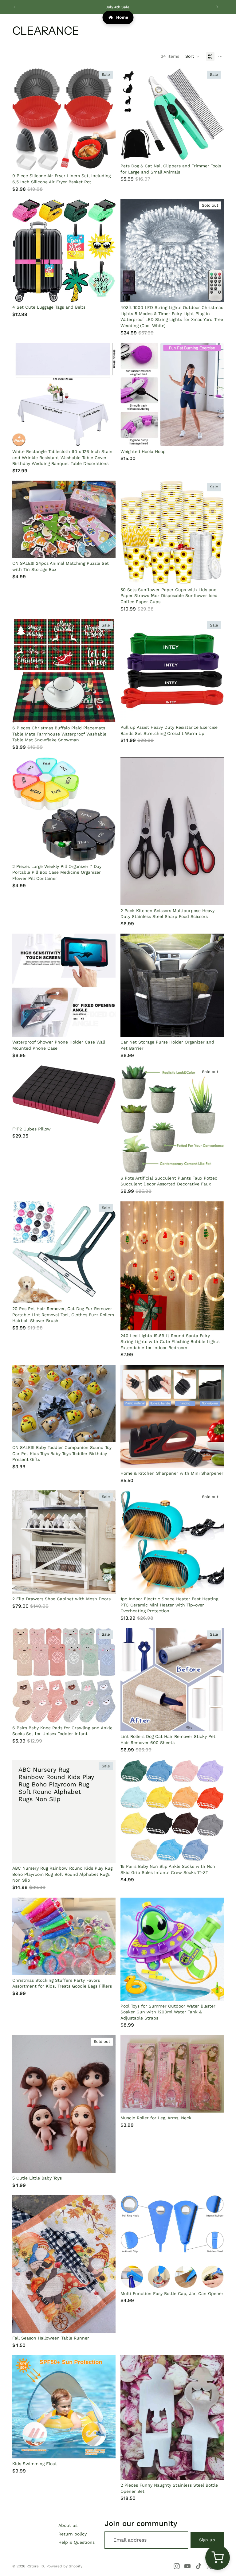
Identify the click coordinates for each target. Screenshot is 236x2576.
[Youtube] (187, 2566)
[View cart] (218, 2558)
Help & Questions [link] (77, 2542)
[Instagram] (177, 2566)
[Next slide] (217, 7)
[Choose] (106, 1713)
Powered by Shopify (64, 2566)
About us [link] (68, 2525)
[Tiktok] (199, 2566)
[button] (193, 57)
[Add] (106, 161)
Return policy (73, 2534)
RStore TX (35, 2566)
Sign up (207, 2540)
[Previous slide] (14, 7)
